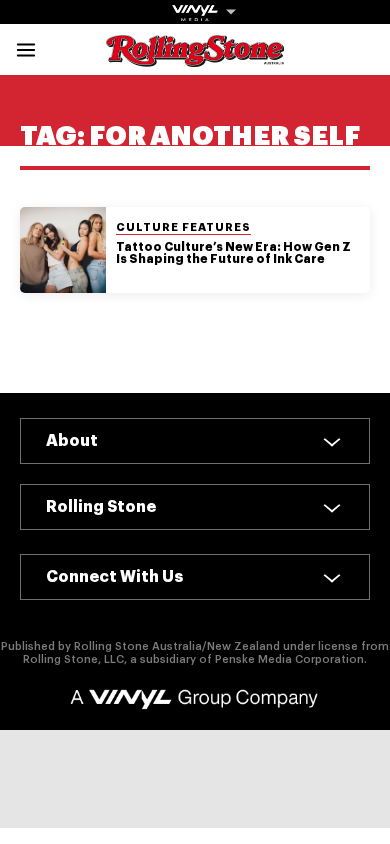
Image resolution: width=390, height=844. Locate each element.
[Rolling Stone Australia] (195, 57)
